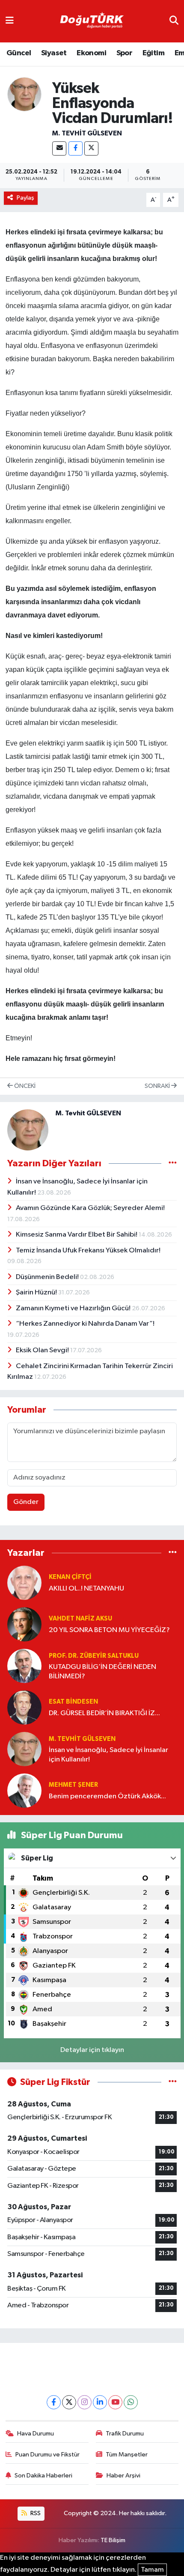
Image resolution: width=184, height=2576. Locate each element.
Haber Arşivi (123, 2476)
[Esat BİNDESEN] (24, 1707)
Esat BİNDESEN (73, 1702)
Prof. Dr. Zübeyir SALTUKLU (94, 1656)
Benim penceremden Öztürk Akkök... (107, 1796)
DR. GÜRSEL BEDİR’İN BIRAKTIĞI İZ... (104, 1713)
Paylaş (25, 198)
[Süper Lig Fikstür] (173, 2082)
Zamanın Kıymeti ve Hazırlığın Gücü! (74, 1308)
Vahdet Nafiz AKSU (80, 1619)
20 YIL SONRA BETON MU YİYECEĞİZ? (109, 1630)
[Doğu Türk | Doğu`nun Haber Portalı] (92, 21)
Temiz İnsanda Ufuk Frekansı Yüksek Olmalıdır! (88, 1251)
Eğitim (153, 53)
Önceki (24, 1086)
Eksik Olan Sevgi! (43, 1350)
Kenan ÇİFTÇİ (70, 1577)
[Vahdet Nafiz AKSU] (24, 1624)
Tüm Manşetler (127, 2455)
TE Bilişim (113, 2540)
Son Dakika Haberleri (43, 2476)
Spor (125, 53)
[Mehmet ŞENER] (24, 1790)
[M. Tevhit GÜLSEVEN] (24, 94)
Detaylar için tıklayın (92, 2050)
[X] (91, 148)
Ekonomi (91, 53)
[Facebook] (76, 148)
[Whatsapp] (131, 2402)
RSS (35, 2513)
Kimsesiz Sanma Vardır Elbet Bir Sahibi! (77, 1235)
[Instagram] (85, 2402)
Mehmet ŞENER (73, 1785)
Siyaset (54, 53)
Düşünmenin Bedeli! (48, 1277)
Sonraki (158, 1086)
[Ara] (174, 21)
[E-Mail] (59, 148)
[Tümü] (173, 1553)
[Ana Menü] (10, 21)
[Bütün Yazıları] (173, 1163)
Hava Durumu (36, 2434)
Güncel (19, 53)
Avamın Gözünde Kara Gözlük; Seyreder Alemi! (90, 1208)
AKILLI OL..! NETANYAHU (86, 1589)
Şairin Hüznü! (37, 1292)
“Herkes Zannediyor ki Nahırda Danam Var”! (85, 1324)
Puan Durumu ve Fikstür (47, 2455)
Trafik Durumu (125, 2434)
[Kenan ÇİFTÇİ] (24, 1583)
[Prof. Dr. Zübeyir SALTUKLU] (24, 1666)
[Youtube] (115, 2402)
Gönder (26, 1502)
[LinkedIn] (100, 2402)
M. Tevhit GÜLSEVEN (87, 133)
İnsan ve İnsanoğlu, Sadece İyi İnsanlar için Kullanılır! (108, 1755)
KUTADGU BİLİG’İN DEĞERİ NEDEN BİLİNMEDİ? (102, 1671)
